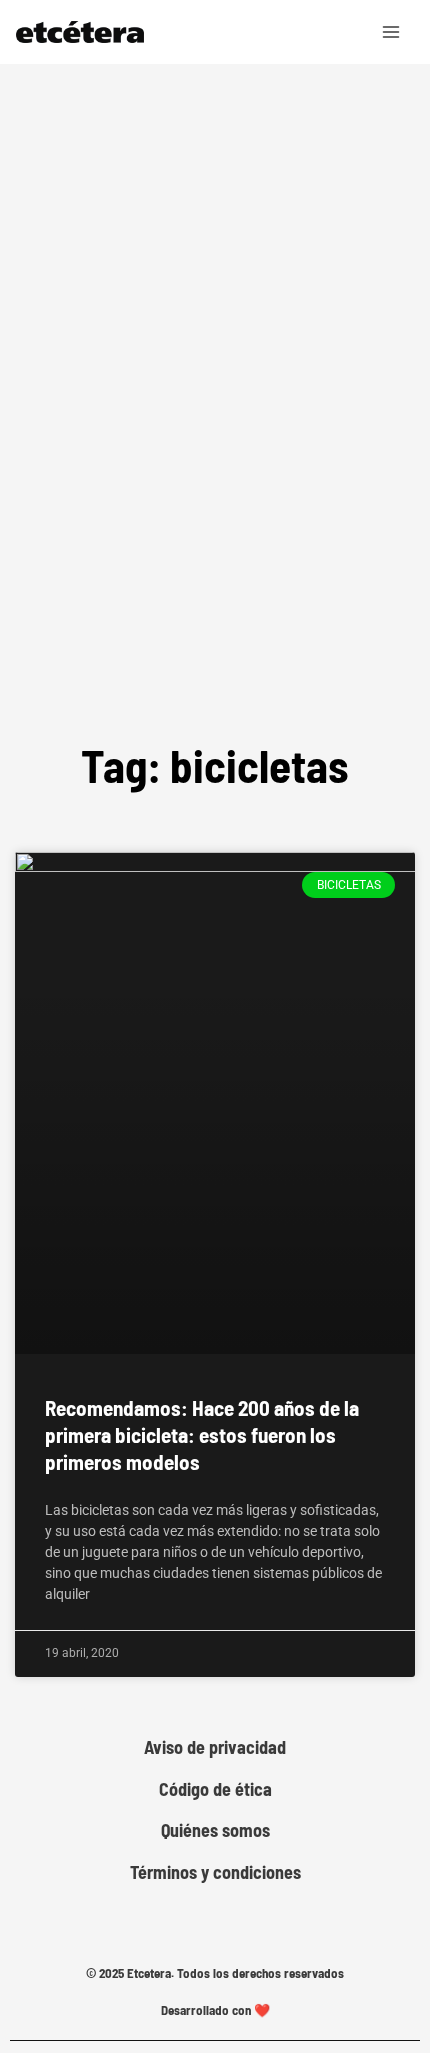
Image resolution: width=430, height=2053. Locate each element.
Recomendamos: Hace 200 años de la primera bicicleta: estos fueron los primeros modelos (202, 1435)
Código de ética (215, 1789)
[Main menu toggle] (392, 32)
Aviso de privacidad (215, 1747)
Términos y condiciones (215, 1872)
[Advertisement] (215, 459)
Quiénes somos (215, 1830)
